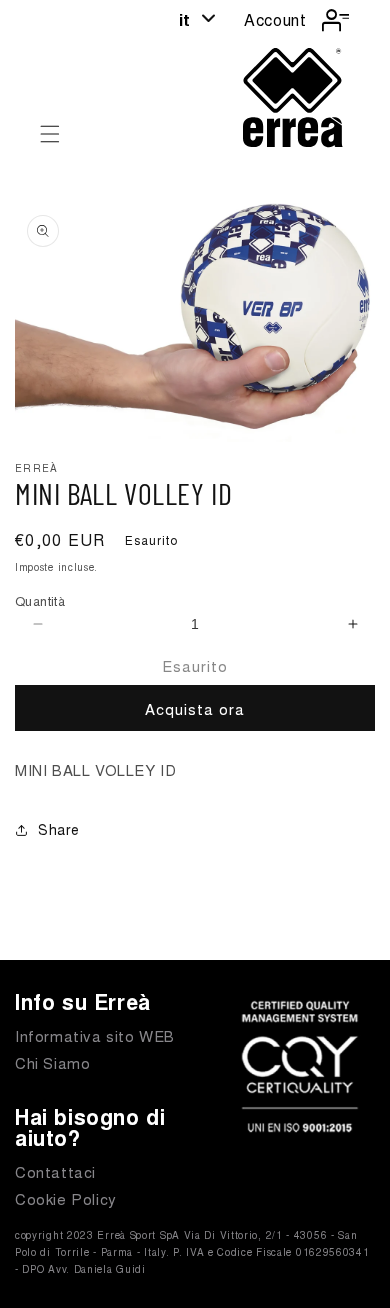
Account (275, 19)
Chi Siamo (52, 1062)
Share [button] (59, 829)
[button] (50, 134)
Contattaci (55, 1171)
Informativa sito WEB (95, 1035)
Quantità (40, 600)
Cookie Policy (66, 1198)
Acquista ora (195, 708)
